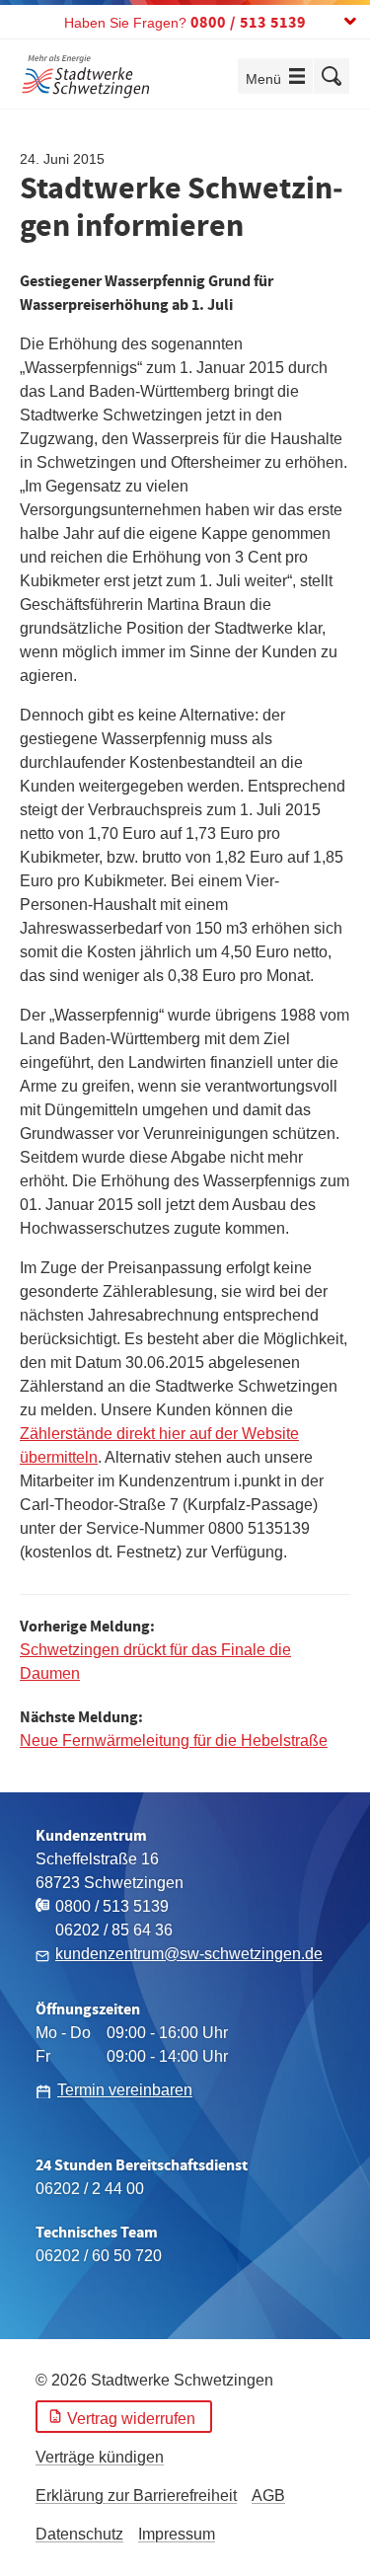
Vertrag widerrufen (131, 2419)
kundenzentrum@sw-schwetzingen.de (189, 1954)
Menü (279, 78)
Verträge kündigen (100, 2457)
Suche (332, 76)
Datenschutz (79, 2534)
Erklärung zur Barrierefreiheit (136, 2496)
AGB (268, 2496)
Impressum (177, 2534)
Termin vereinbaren (125, 2090)
